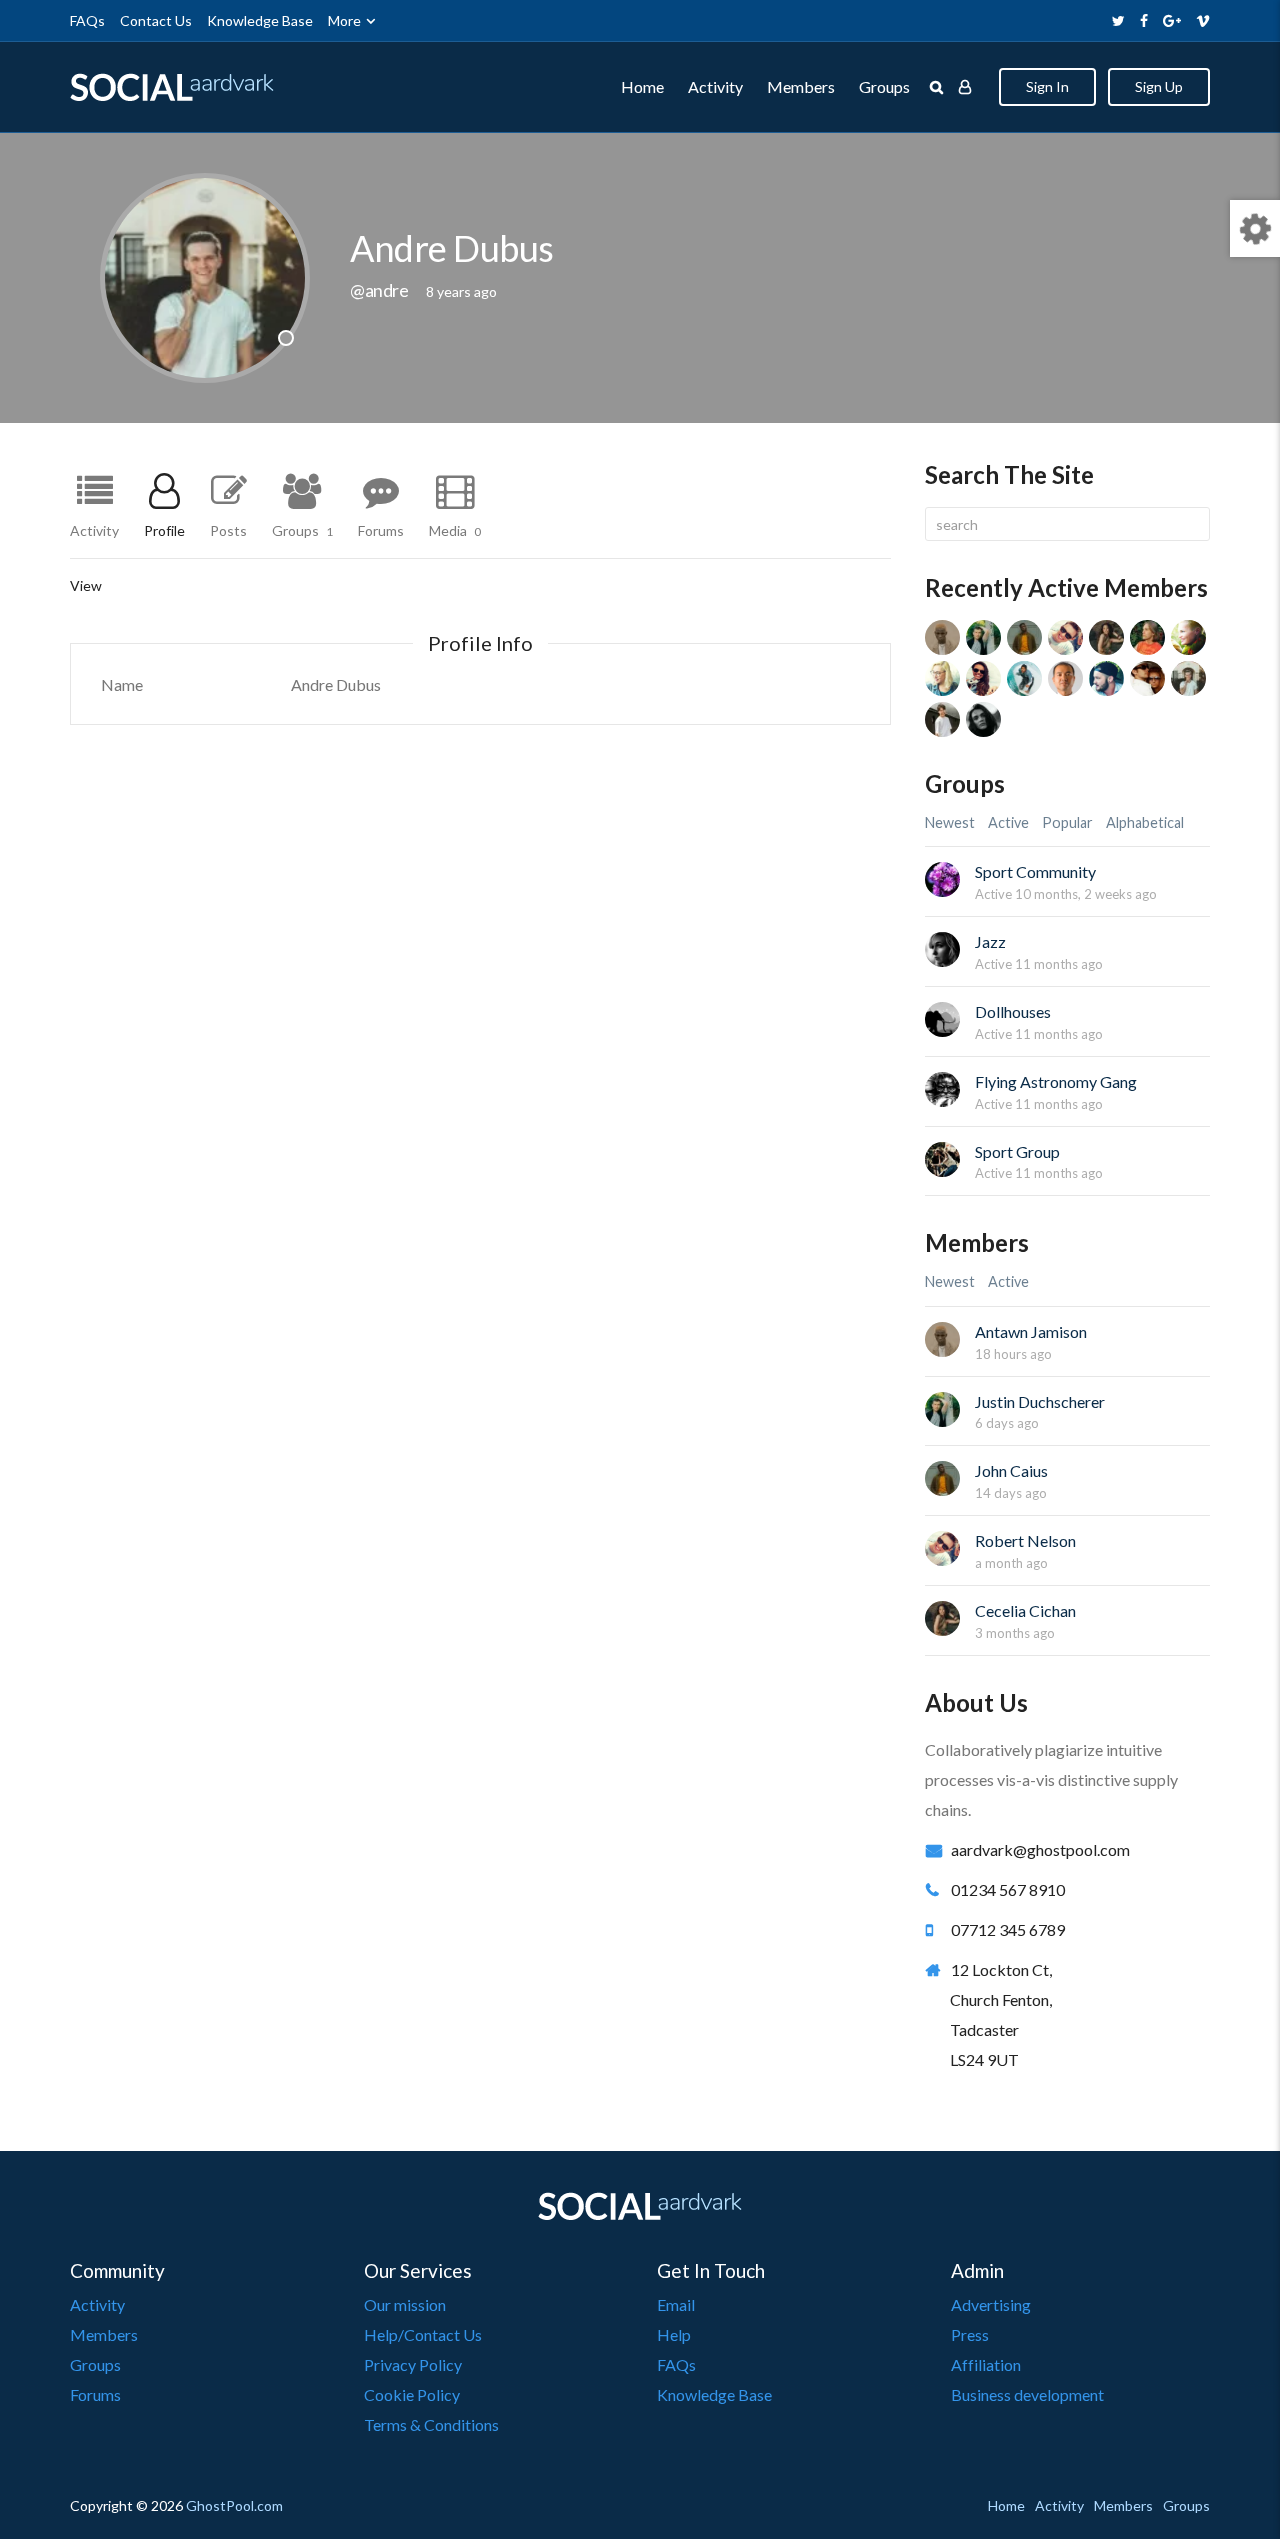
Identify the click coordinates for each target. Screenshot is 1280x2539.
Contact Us (156, 20)
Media (455, 530)
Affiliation (986, 2364)
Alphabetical (1145, 823)
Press (970, 2334)
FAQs (87, 20)
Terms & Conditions (431, 2424)
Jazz (990, 941)
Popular (1067, 823)
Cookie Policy (412, 2394)
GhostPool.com (234, 2505)
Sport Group (1017, 1151)
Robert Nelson (1025, 1540)
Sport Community (1035, 871)
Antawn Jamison (1031, 1331)
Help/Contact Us (423, 2334)
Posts (228, 530)
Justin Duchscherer (1040, 1401)
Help (674, 2334)
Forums (381, 530)
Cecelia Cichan (1025, 1610)
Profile (164, 530)
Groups (884, 86)
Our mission (405, 2304)
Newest (950, 823)
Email (676, 2304)
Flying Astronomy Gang (1056, 1081)
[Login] (965, 87)
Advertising (991, 2304)
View (86, 586)
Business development (1027, 2394)
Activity (715, 86)
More (344, 20)
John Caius (1011, 1470)
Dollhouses (1013, 1011)
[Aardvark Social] (172, 87)
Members (801, 86)
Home (642, 86)
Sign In (1047, 86)
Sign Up (1159, 86)
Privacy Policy (413, 2364)
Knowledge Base (260, 20)
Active (1008, 823)
